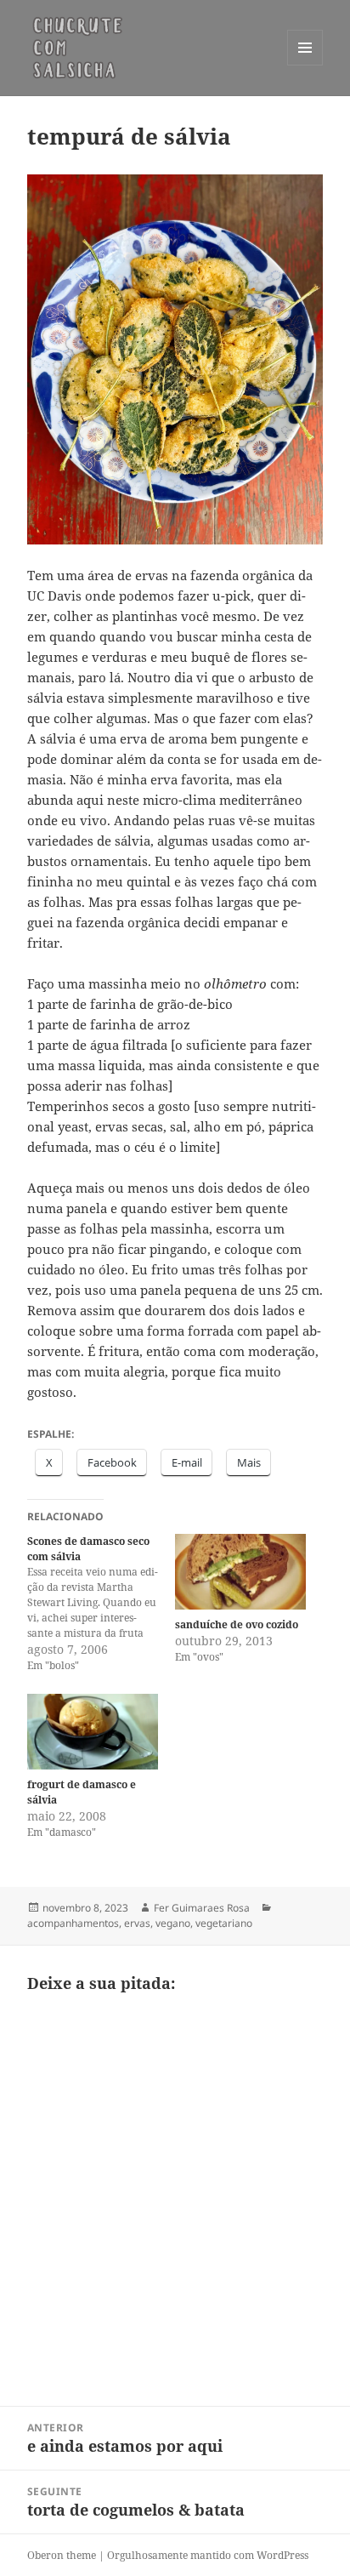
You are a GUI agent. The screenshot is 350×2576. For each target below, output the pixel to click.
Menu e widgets (305, 65)
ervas (137, 1923)
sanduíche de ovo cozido (237, 1624)
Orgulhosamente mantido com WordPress (208, 2555)
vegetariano (224, 1923)
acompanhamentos (73, 1923)
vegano (173, 1923)
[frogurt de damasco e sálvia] (93, 1731)
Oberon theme (62, 2555)
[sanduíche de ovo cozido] (240, 1571)
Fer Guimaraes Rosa (202, 1908)
